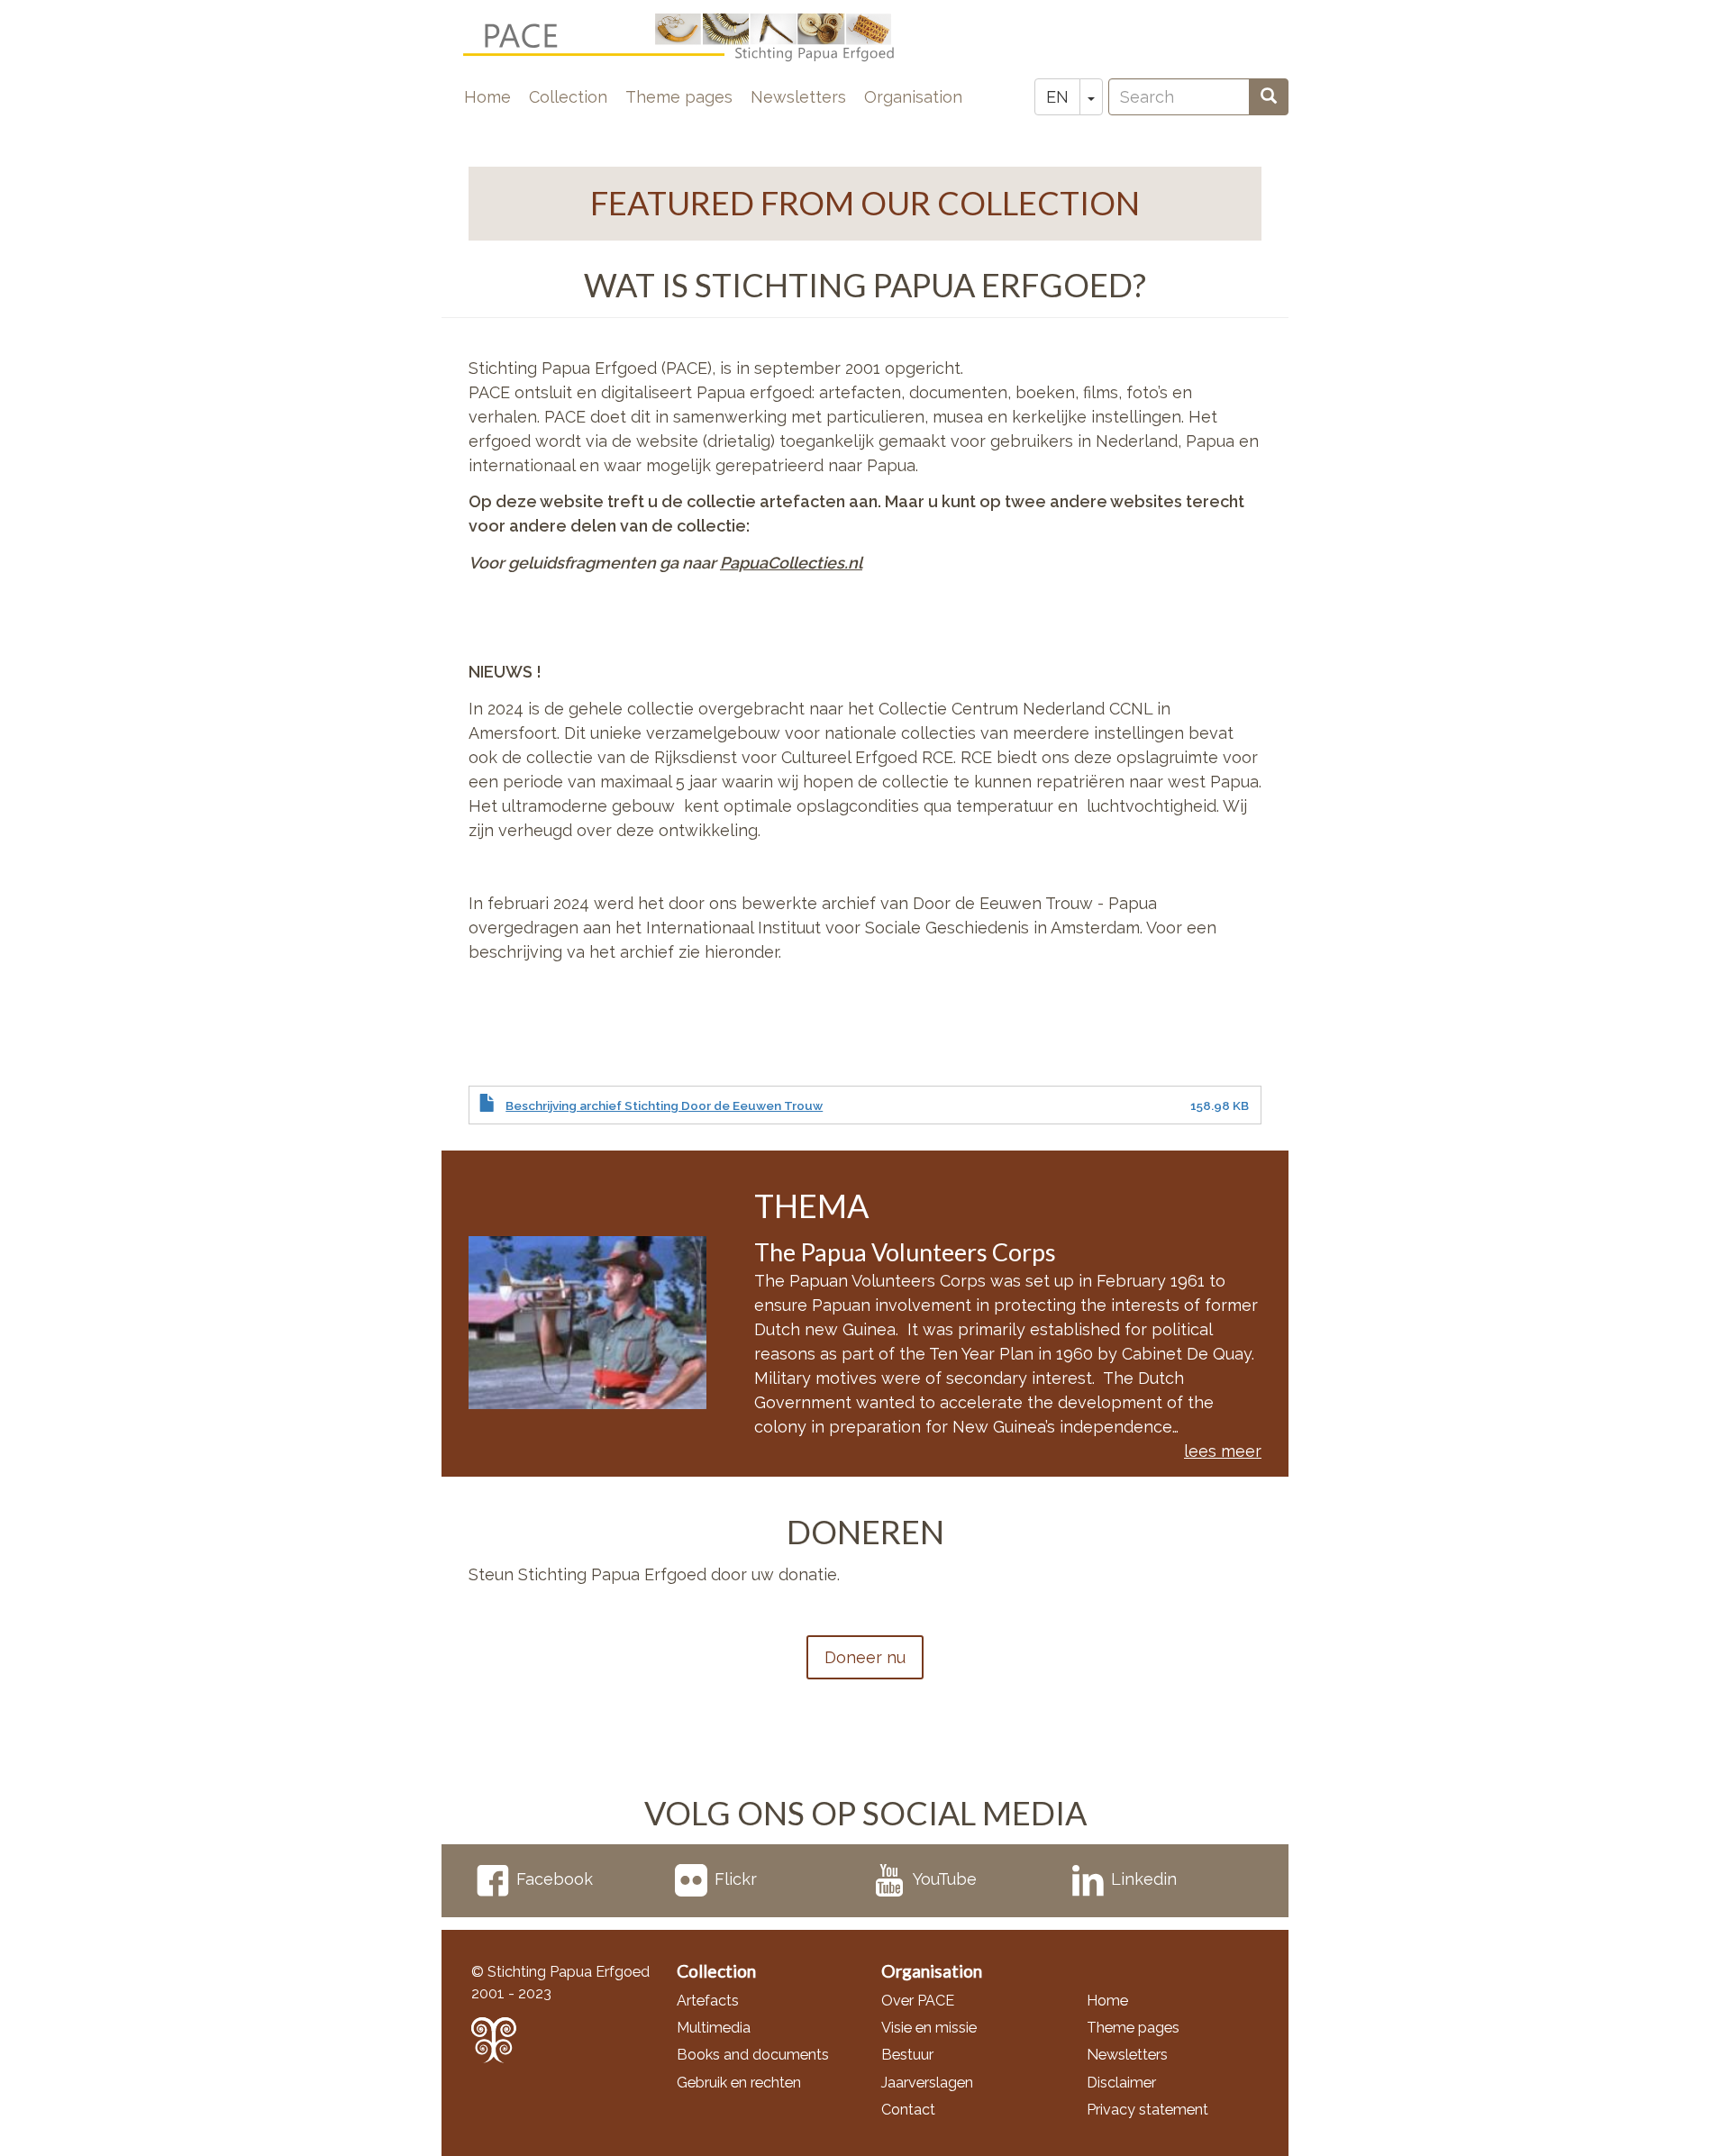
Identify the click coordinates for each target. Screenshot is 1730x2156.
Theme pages (679, 97)
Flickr (736, 1879)
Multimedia (714, 2028)
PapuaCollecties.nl (791, 563)
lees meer (1223, 1451)
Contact (908, 2110)
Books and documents (753, 2055)
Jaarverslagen (927, 2083)
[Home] (693, 38)
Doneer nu (865, 1657)
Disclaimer (1121, 2083)
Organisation (913, 97)
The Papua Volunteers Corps (905, 1252)
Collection (568, 97)
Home (487, 97)
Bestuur (907, 2055)
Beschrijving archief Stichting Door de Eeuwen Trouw (664, 1105)
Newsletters (798, 97)
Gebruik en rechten (739, 2083)
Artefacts (708, 2001)
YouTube (945, 1879)
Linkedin (1144, 1879)
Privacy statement (1147, 2110)
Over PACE (918, 2001)
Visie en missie (929, 2028)
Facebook (555, 1879)
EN (1057, 97)
